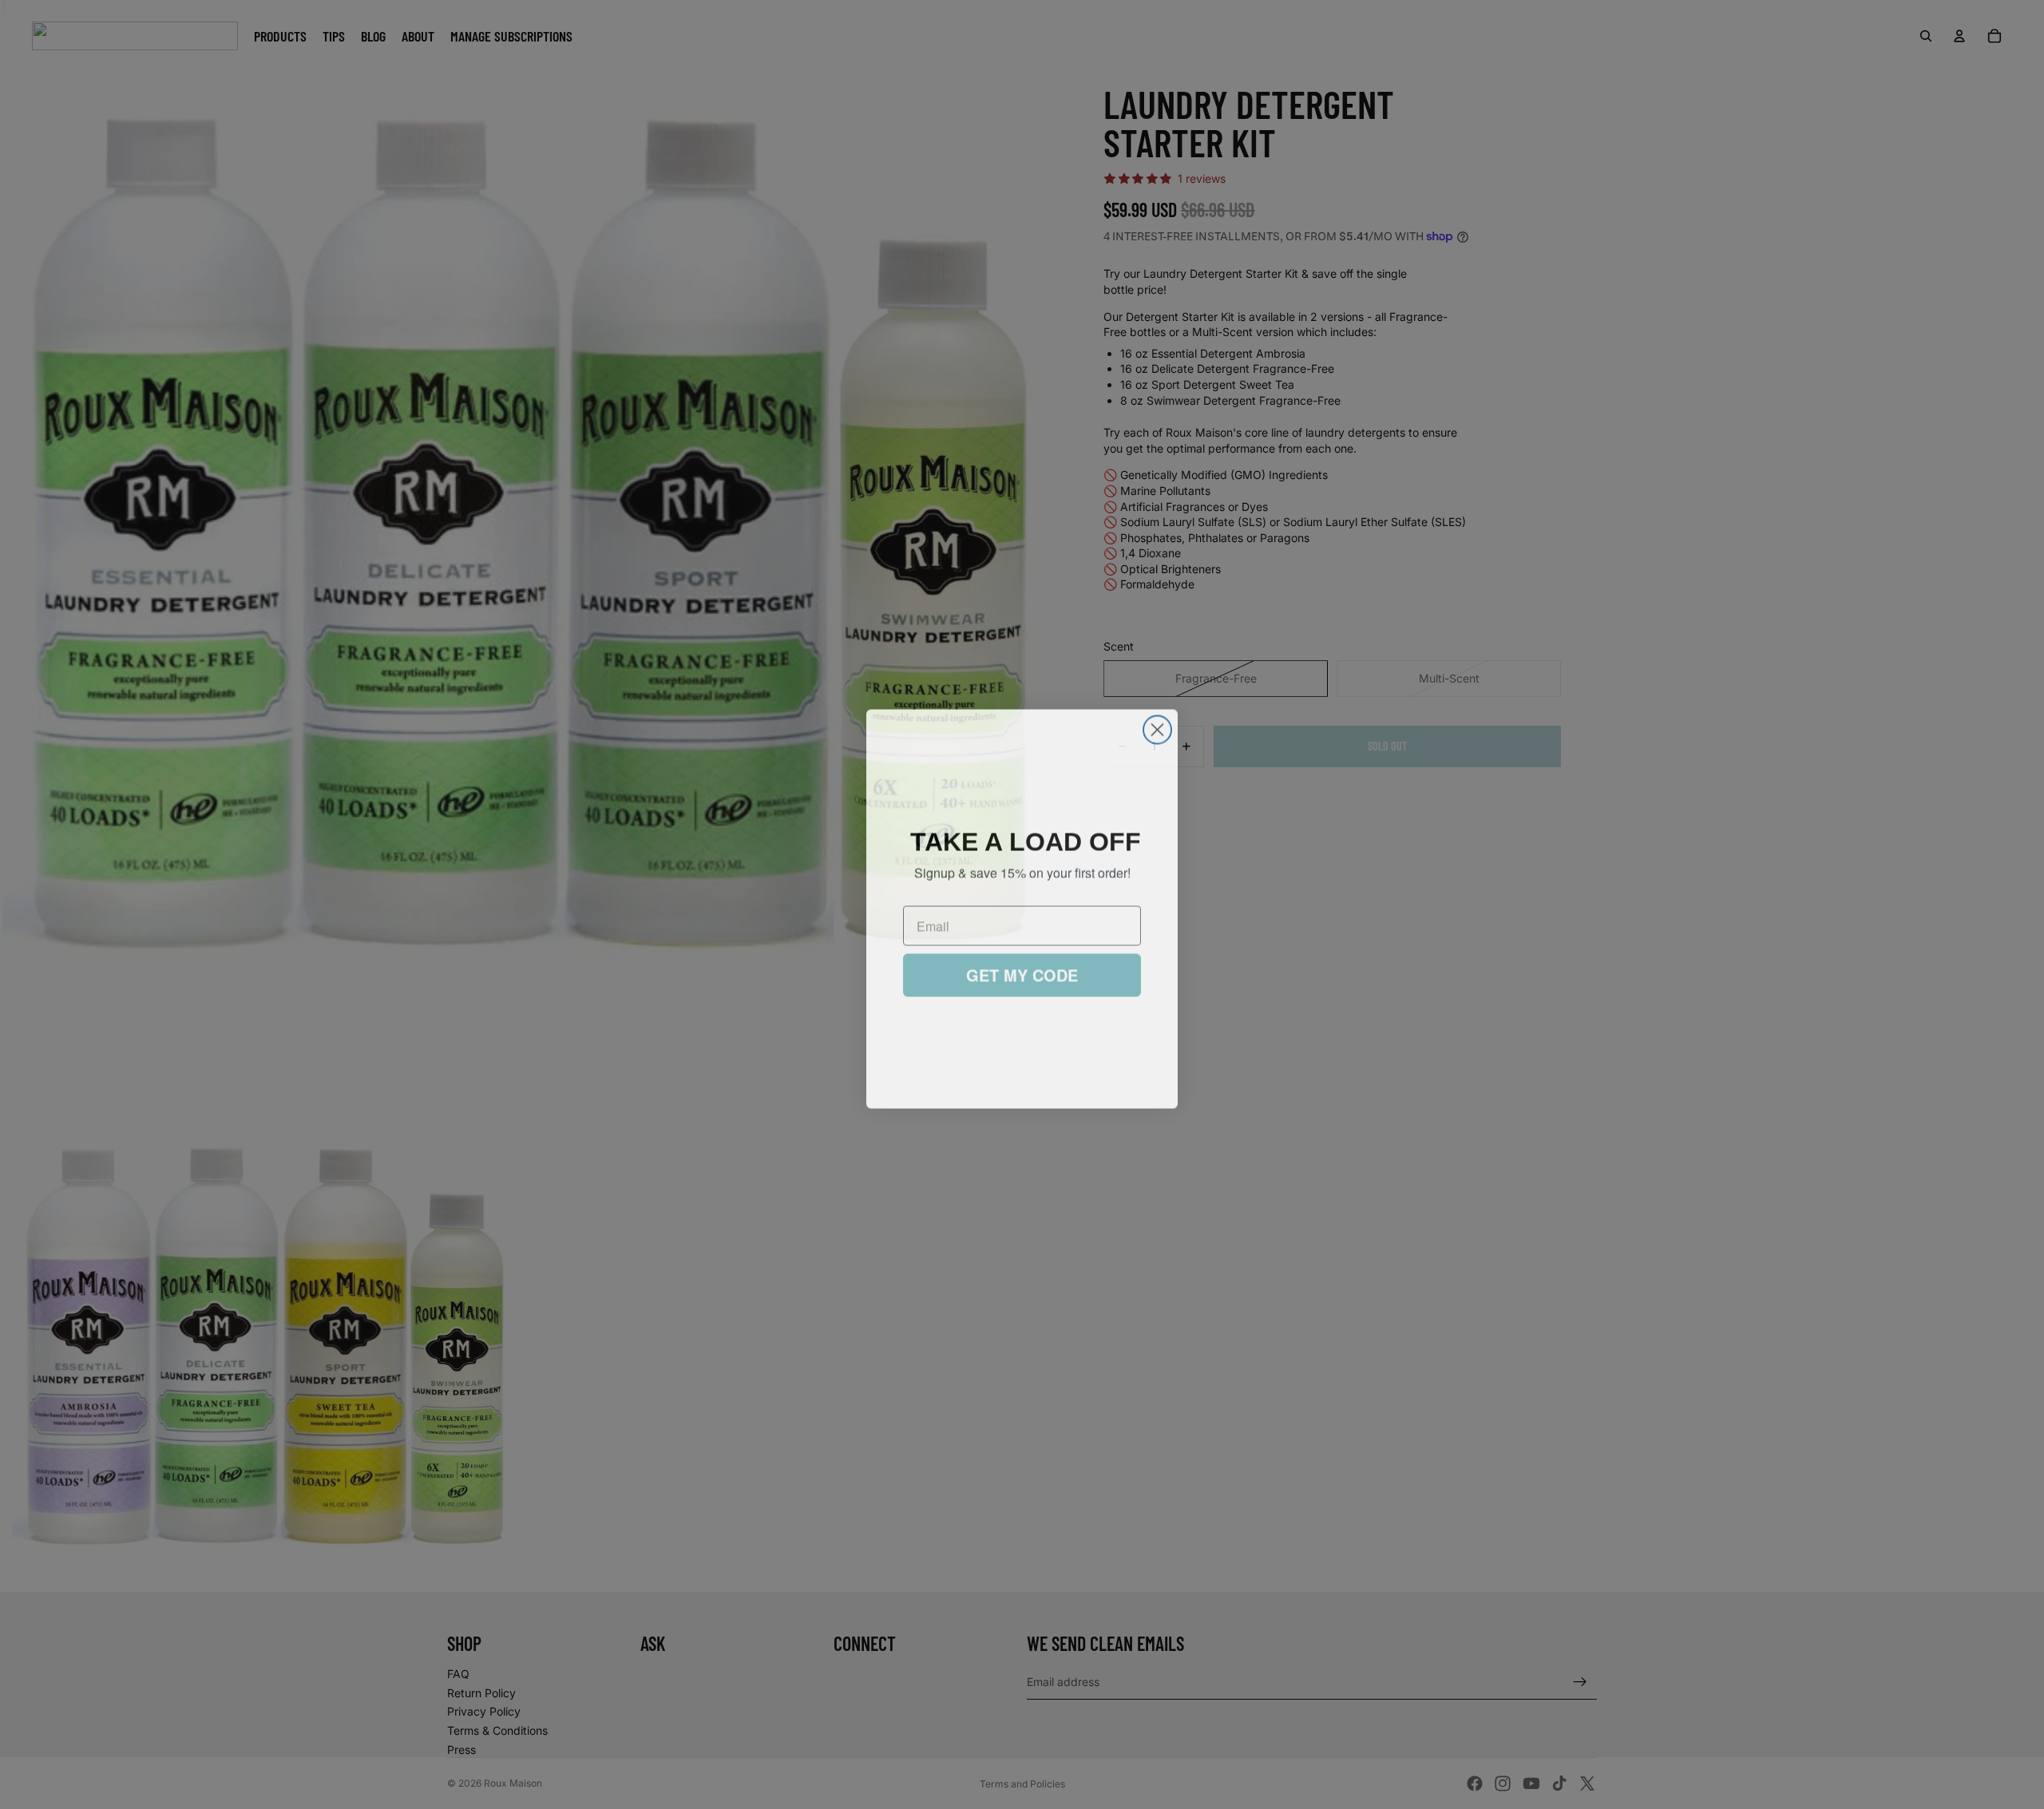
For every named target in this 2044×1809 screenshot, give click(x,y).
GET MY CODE (1022, 972)
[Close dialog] (1157, 725)
